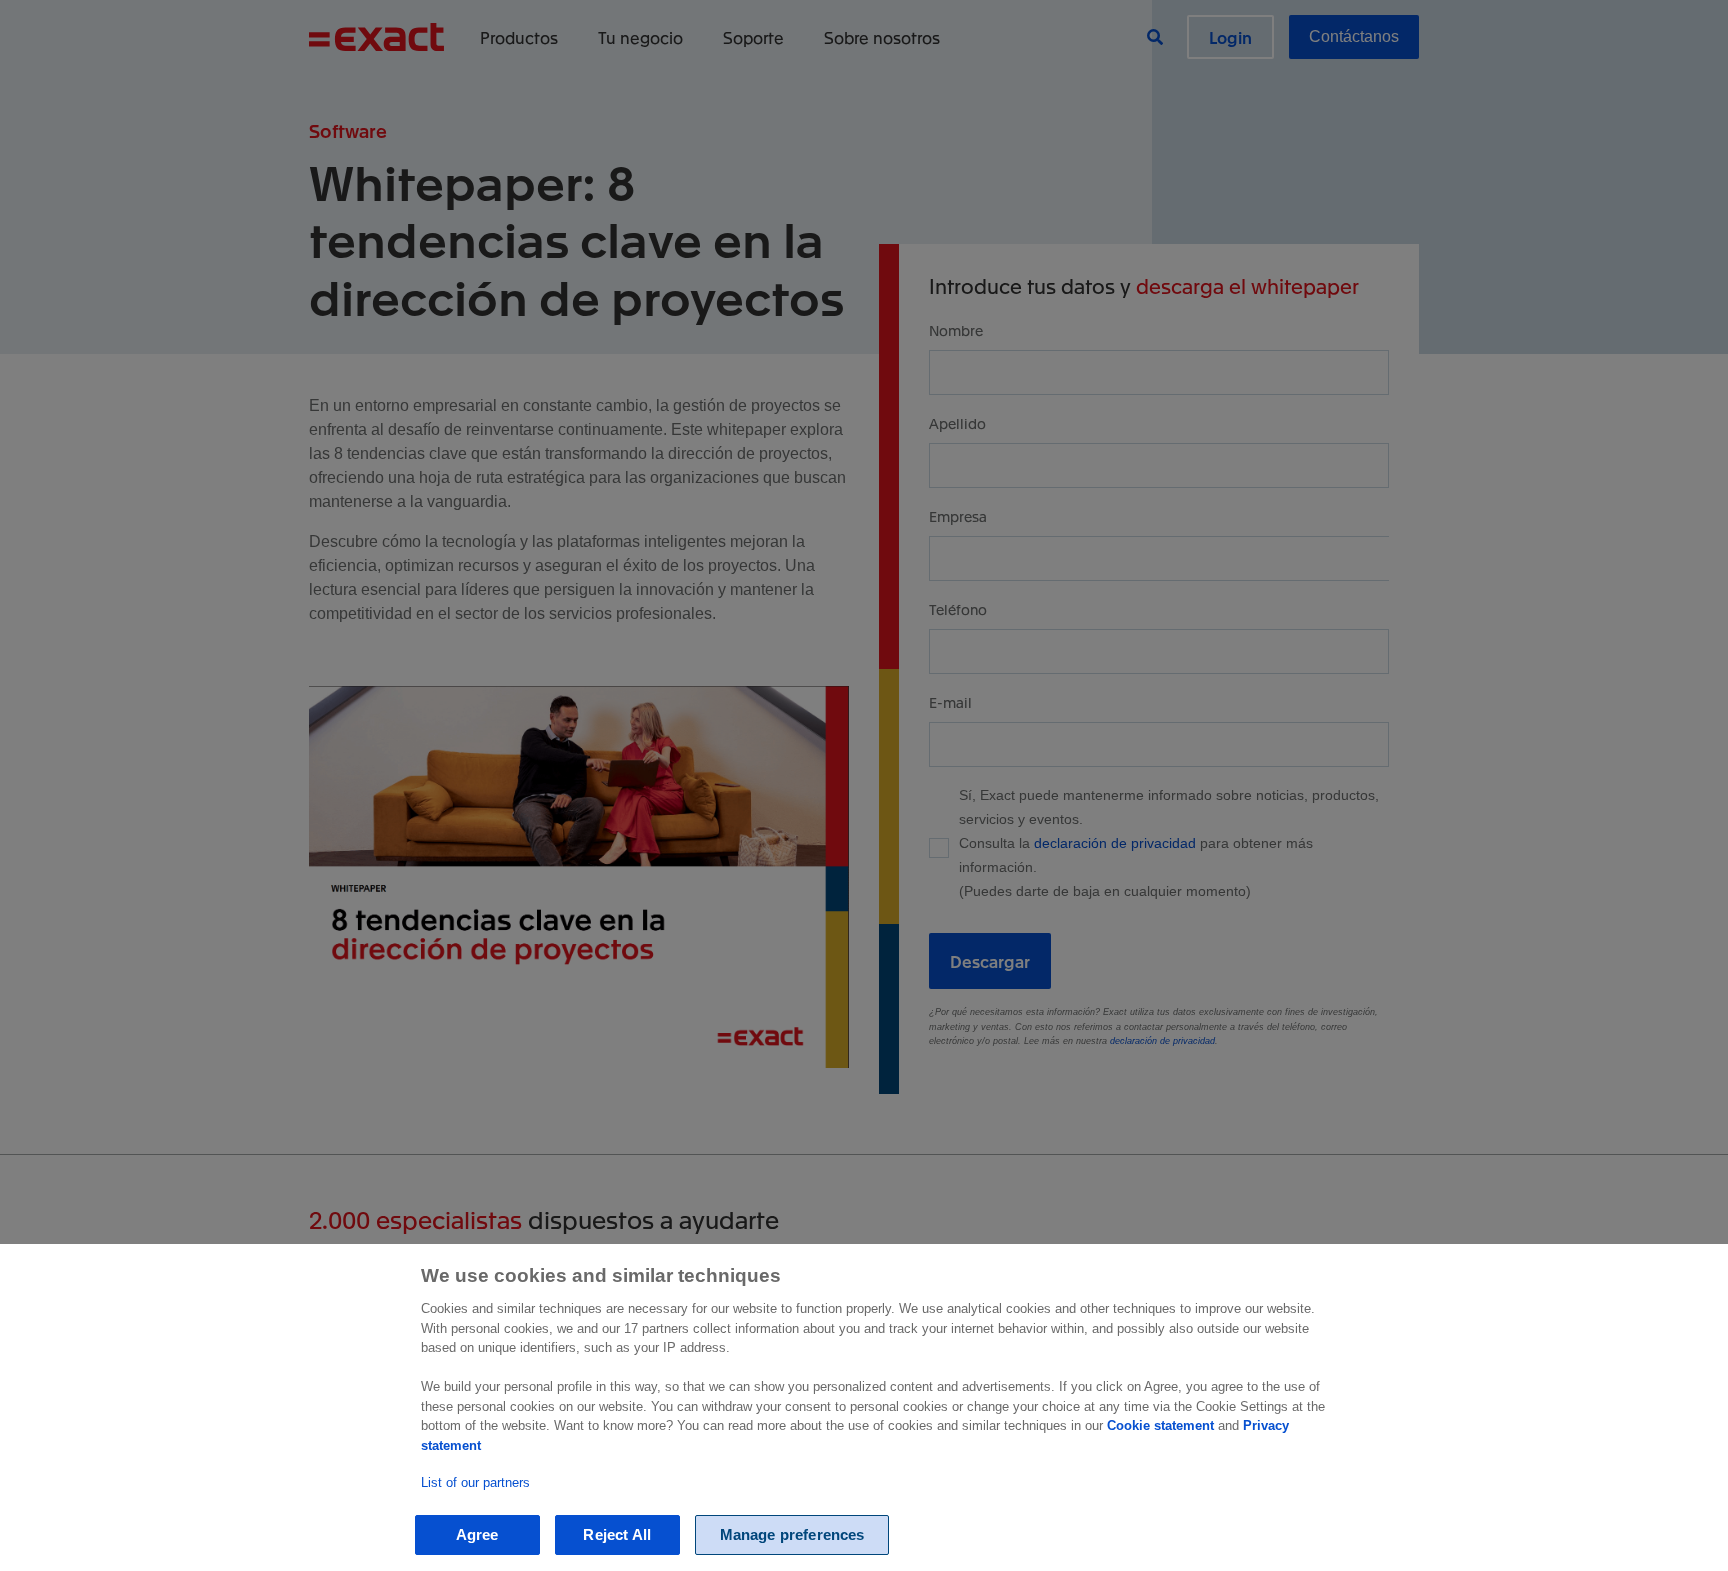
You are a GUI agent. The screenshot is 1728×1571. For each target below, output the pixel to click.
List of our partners (475, 1482)
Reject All (617, 1534)
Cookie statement (1160, 1425)
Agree (477, 1534)
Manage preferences (792, 1534)
